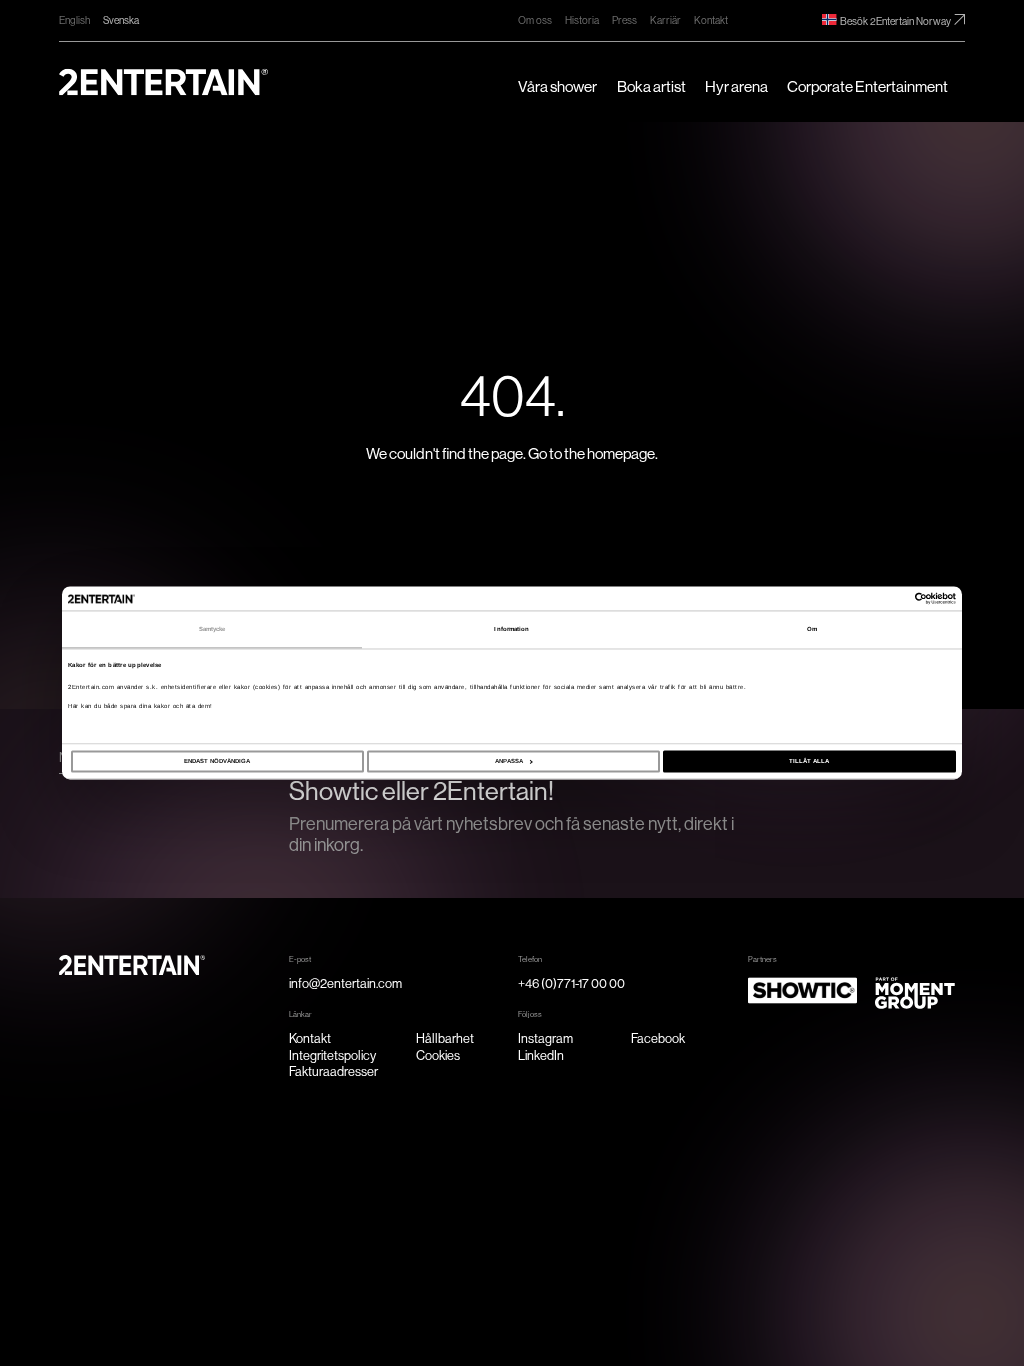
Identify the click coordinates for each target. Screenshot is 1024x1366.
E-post (300, 959)
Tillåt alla (809, 762)
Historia (582, 20)
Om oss (535, 20)
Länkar (300, 1014)
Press (624, 20)
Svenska (121, 20)
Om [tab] (812, 629)
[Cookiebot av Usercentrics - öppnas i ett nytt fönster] (868, 598)
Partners (762, 959)
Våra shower (557, 87)
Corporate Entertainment (867, 87)
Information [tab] (511, 629)
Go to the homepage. (593, 454)
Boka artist (651, 87)
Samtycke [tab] (212, 629)
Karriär (665, 20)
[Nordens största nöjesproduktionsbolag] (163, 82)
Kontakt (711, 20)
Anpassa (509, 762)
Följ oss (530, 1014)
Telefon (530, 959)
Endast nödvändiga (217, 762)
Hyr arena (736, 87)
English (74, 20)
